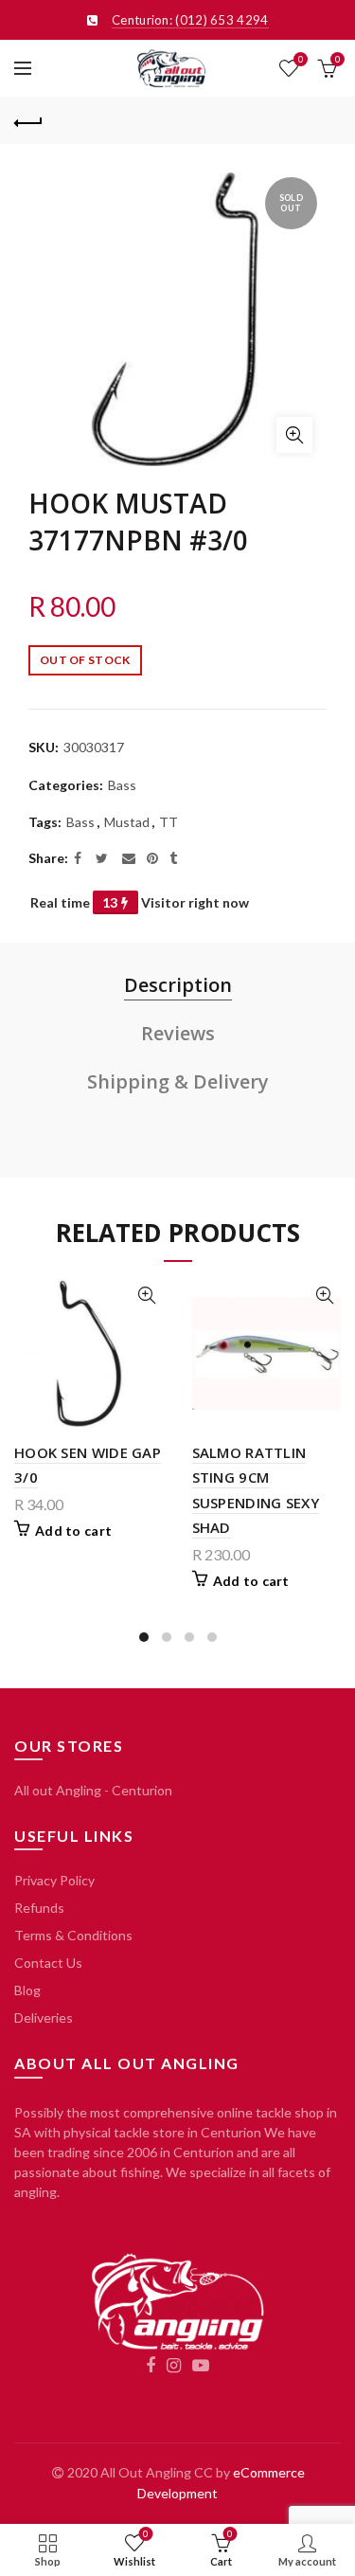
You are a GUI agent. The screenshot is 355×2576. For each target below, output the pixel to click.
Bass (122, 785)
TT (169, 822)
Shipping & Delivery (178, 1081)
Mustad (127, 822)
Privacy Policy (54, 1880)
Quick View (147, 1296)
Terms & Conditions (73, 1935)
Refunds (39, 1908)
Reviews (178, 1033)
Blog (27, 1990)
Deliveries (44, 2018)
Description (178, 985)
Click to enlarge (294, 435)
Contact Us (48, 1963)
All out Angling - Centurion (93, 1790)
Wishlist (301, 59)
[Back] (28, 120)
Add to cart (73, 1531)
